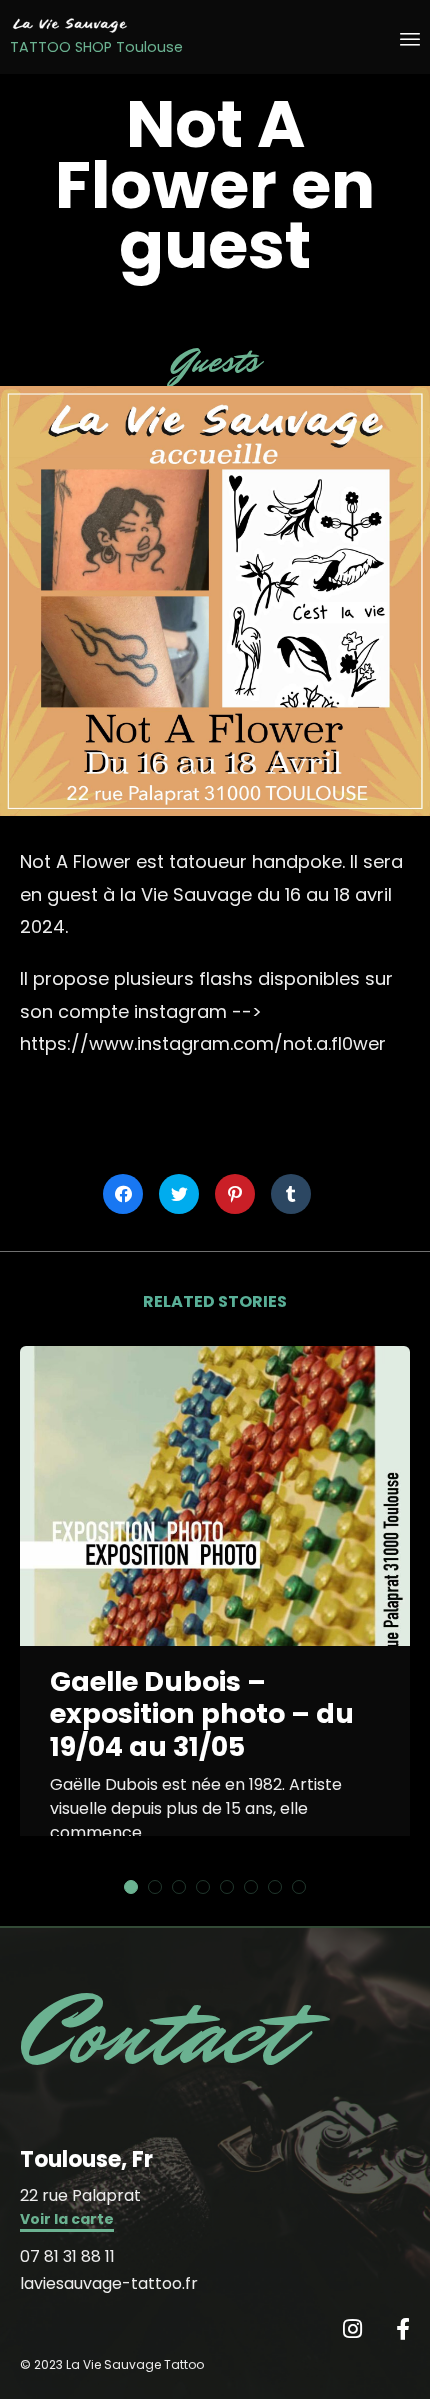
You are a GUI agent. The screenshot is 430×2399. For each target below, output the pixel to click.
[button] (67, 2221)
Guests (215, 361)
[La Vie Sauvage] (96, 25)
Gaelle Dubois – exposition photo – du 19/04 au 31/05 (202, 1714)
